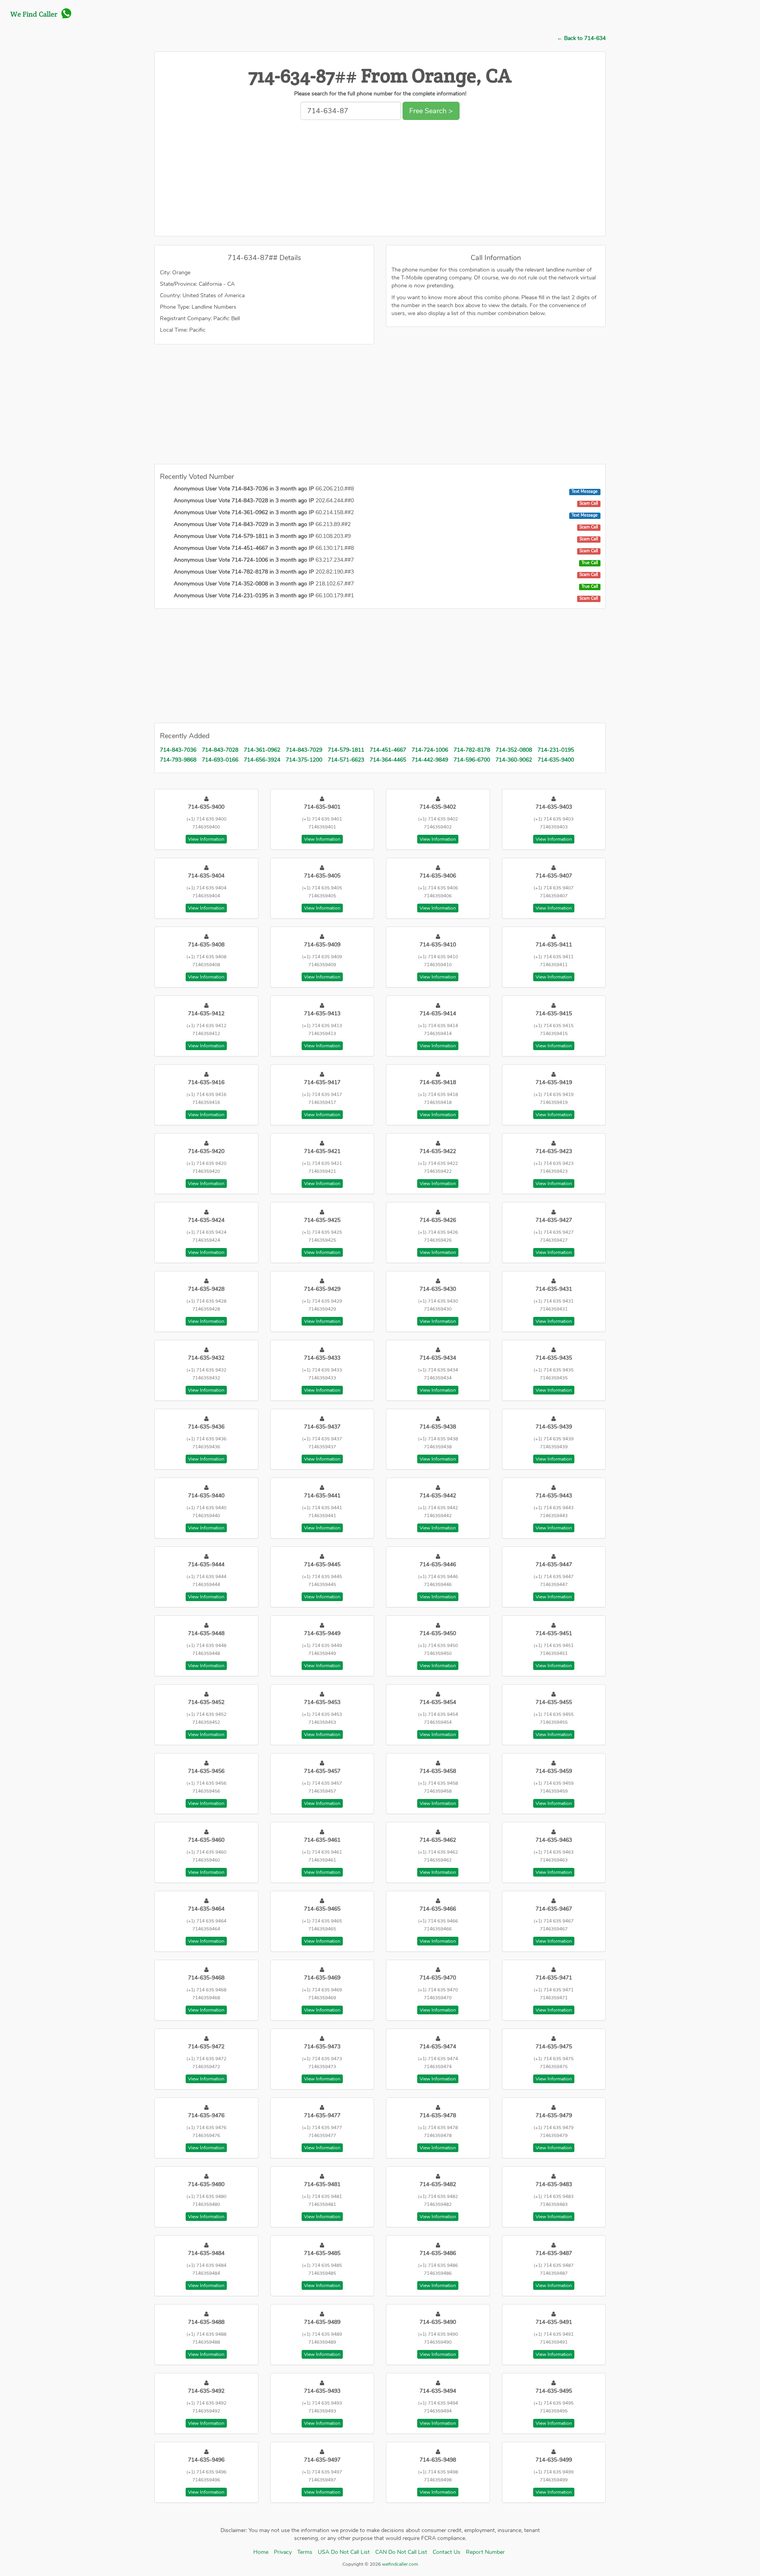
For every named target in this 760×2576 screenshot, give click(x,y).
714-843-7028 (220, 750)
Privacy (283, 2552)
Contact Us (446, 2552)
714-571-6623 (346, 760)
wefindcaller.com (399, 2564)
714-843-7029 (304, 750)
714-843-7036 (178, 750)
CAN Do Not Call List (401, 2552)
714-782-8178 (472, 750)
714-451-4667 (388, 750)
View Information (206, 839)
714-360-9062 (514, 760)
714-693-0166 (220, 760)
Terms (305, 2552)
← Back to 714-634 (581, 38)
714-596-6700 (472, 760)
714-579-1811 (346, 750)
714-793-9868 (178, 760)
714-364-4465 (388, 760)
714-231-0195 (556, 750)
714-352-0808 (514, 750)
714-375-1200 (304, 760)
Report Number (485, 2552)
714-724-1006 (430, 750)
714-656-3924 (262, 760)
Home (261, 2552)
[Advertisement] (380, 180)
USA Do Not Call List (344, 2552)
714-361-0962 (262, 750)
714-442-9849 (430, 760)
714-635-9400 (556, 760)
